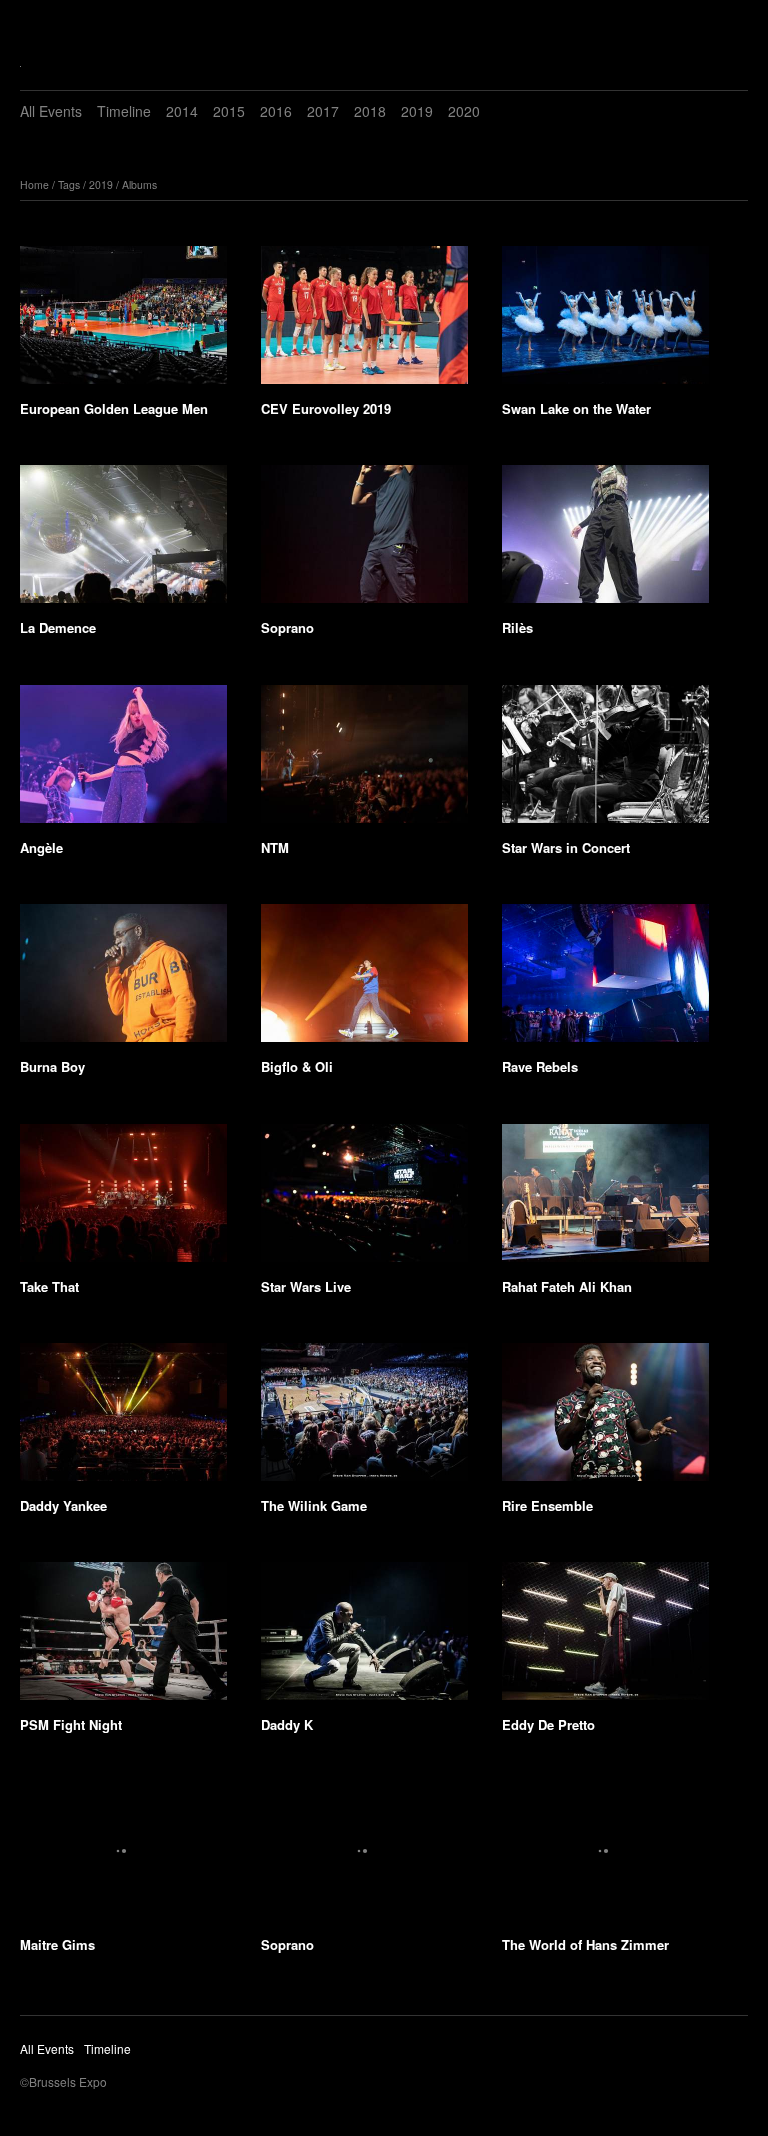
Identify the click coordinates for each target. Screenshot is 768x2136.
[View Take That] (123, 1200)
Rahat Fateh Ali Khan (567, 1286)
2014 (182, 111)
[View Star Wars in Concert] (605, 761)
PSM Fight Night (71, 1724)
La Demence (58, 627)
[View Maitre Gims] (123, 1858)
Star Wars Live (306, 1286)
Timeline (124, 111)
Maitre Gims (57, 1944)
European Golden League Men (114, 408)
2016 (276, 111)
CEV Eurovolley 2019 (326, 408)
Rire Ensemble (547, 1505)
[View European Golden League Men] (123, 322)
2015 (229, 111)
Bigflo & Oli (297, 1066)
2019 (417, 111)
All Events (51, 111)
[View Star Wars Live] (364, 1200)
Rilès (517, 627)
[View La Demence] (123, 541)
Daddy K (287, 1724)
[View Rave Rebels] (605, 980)
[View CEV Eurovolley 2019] (364, 322)
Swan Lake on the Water (576, 408)
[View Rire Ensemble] (605, 1419)
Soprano (287, 627)
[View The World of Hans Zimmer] (605, 1858)
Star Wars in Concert (566, 847)
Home (34, 184)
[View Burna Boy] (123, 980)
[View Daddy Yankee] (123, 1419)
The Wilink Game (314, 1505)
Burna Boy (52, 1066)
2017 (323, 111)
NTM (275, 847)
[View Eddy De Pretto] (605, 1638)
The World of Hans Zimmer (585, 1944)
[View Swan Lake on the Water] (605, 322)
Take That (49, 1286)
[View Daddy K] (364, 1638)
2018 (370, 111)
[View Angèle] (123, 761)
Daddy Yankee (63, 1505)
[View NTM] (364, 761)
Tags (69, 184)
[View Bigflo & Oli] (364, 980)
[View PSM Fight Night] (123, 1638)
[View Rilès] (605, 541)
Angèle (41, 847)
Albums (139, 184)
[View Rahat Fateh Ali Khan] (605, 1200)
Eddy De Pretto (548, 1724)
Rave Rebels (540, 1066)
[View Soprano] (364, 541)
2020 (464, 111)
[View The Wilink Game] (364, 1419)
